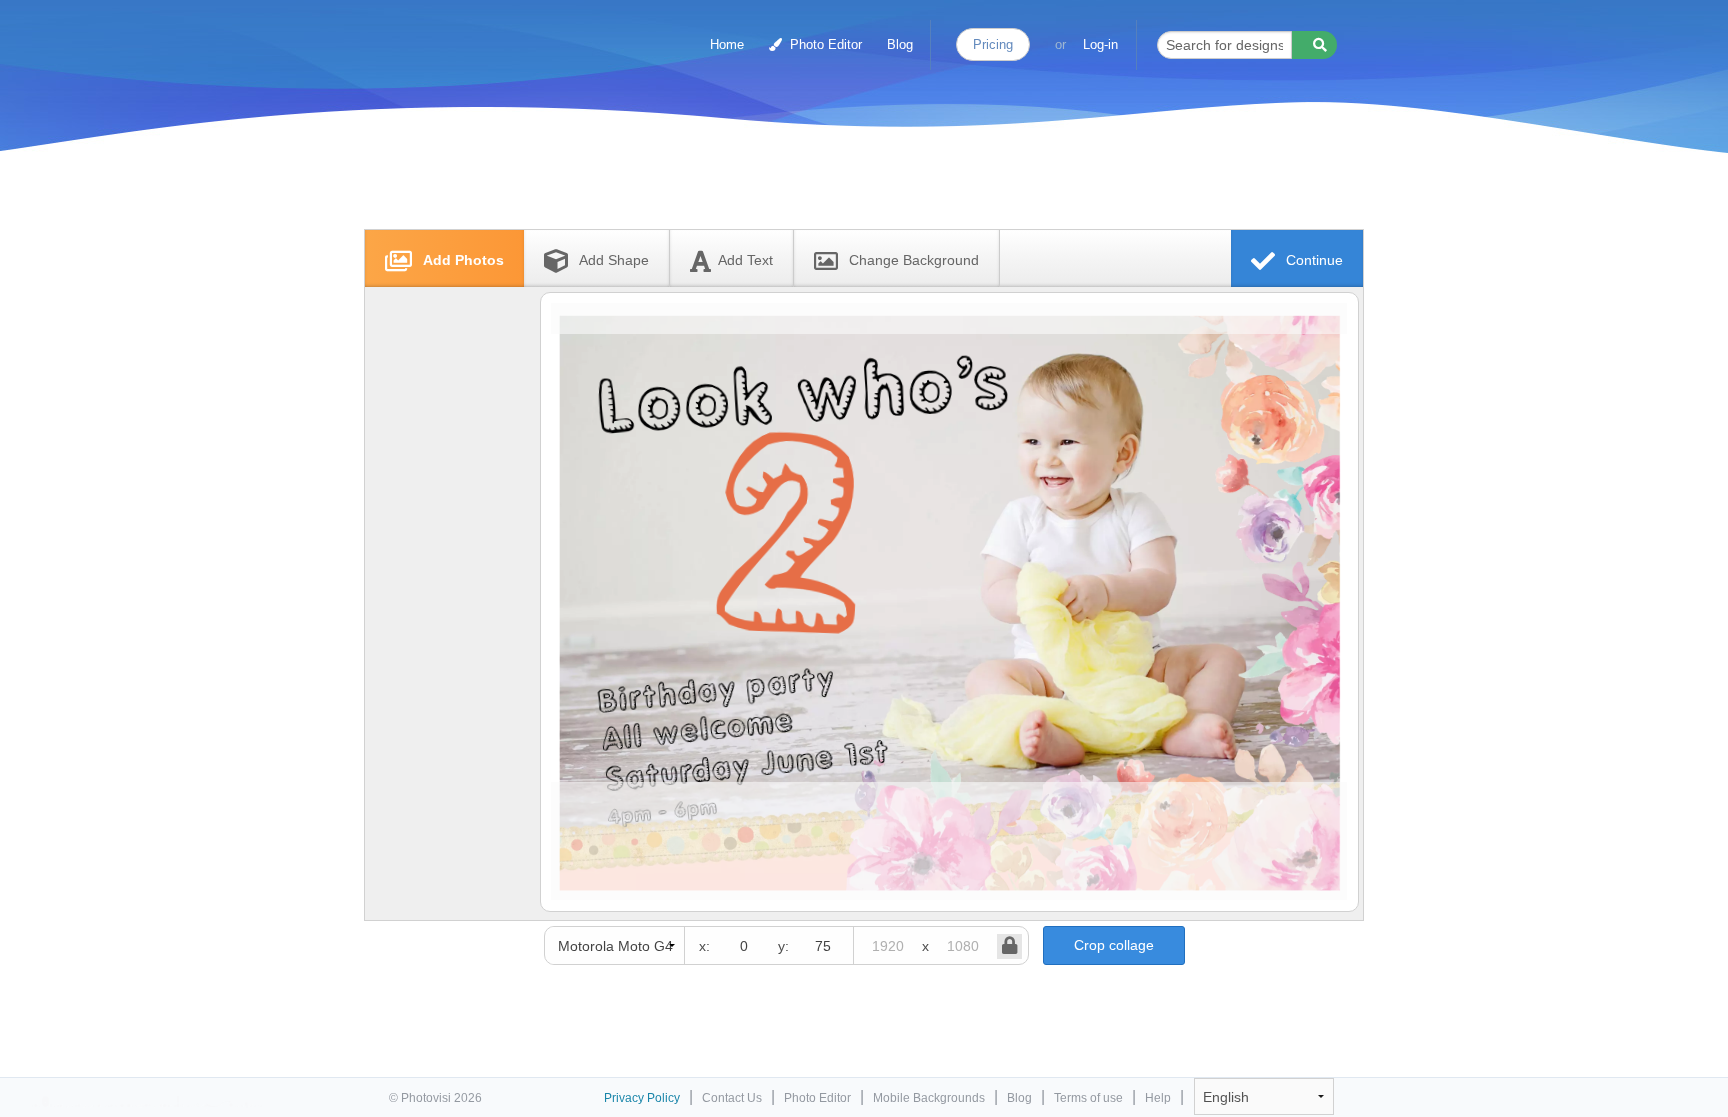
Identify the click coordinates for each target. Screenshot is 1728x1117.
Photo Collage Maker (476, 35)
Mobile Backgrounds (929, 1098)
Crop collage (1114, 945)
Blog (900, 44)
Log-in (1100, 44)
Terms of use (1088, 1098)
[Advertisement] (843, 182)
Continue (1312, 260)
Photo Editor (824, 44)
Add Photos (461, 260)
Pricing (993, 44)
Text (745, 260)
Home (727, 44)
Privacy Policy (642, 1098)
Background (914, 260)
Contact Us (732, 1098)
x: (704, 946)
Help (1158, 1098)
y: (783, 946)
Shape (614, 260)
